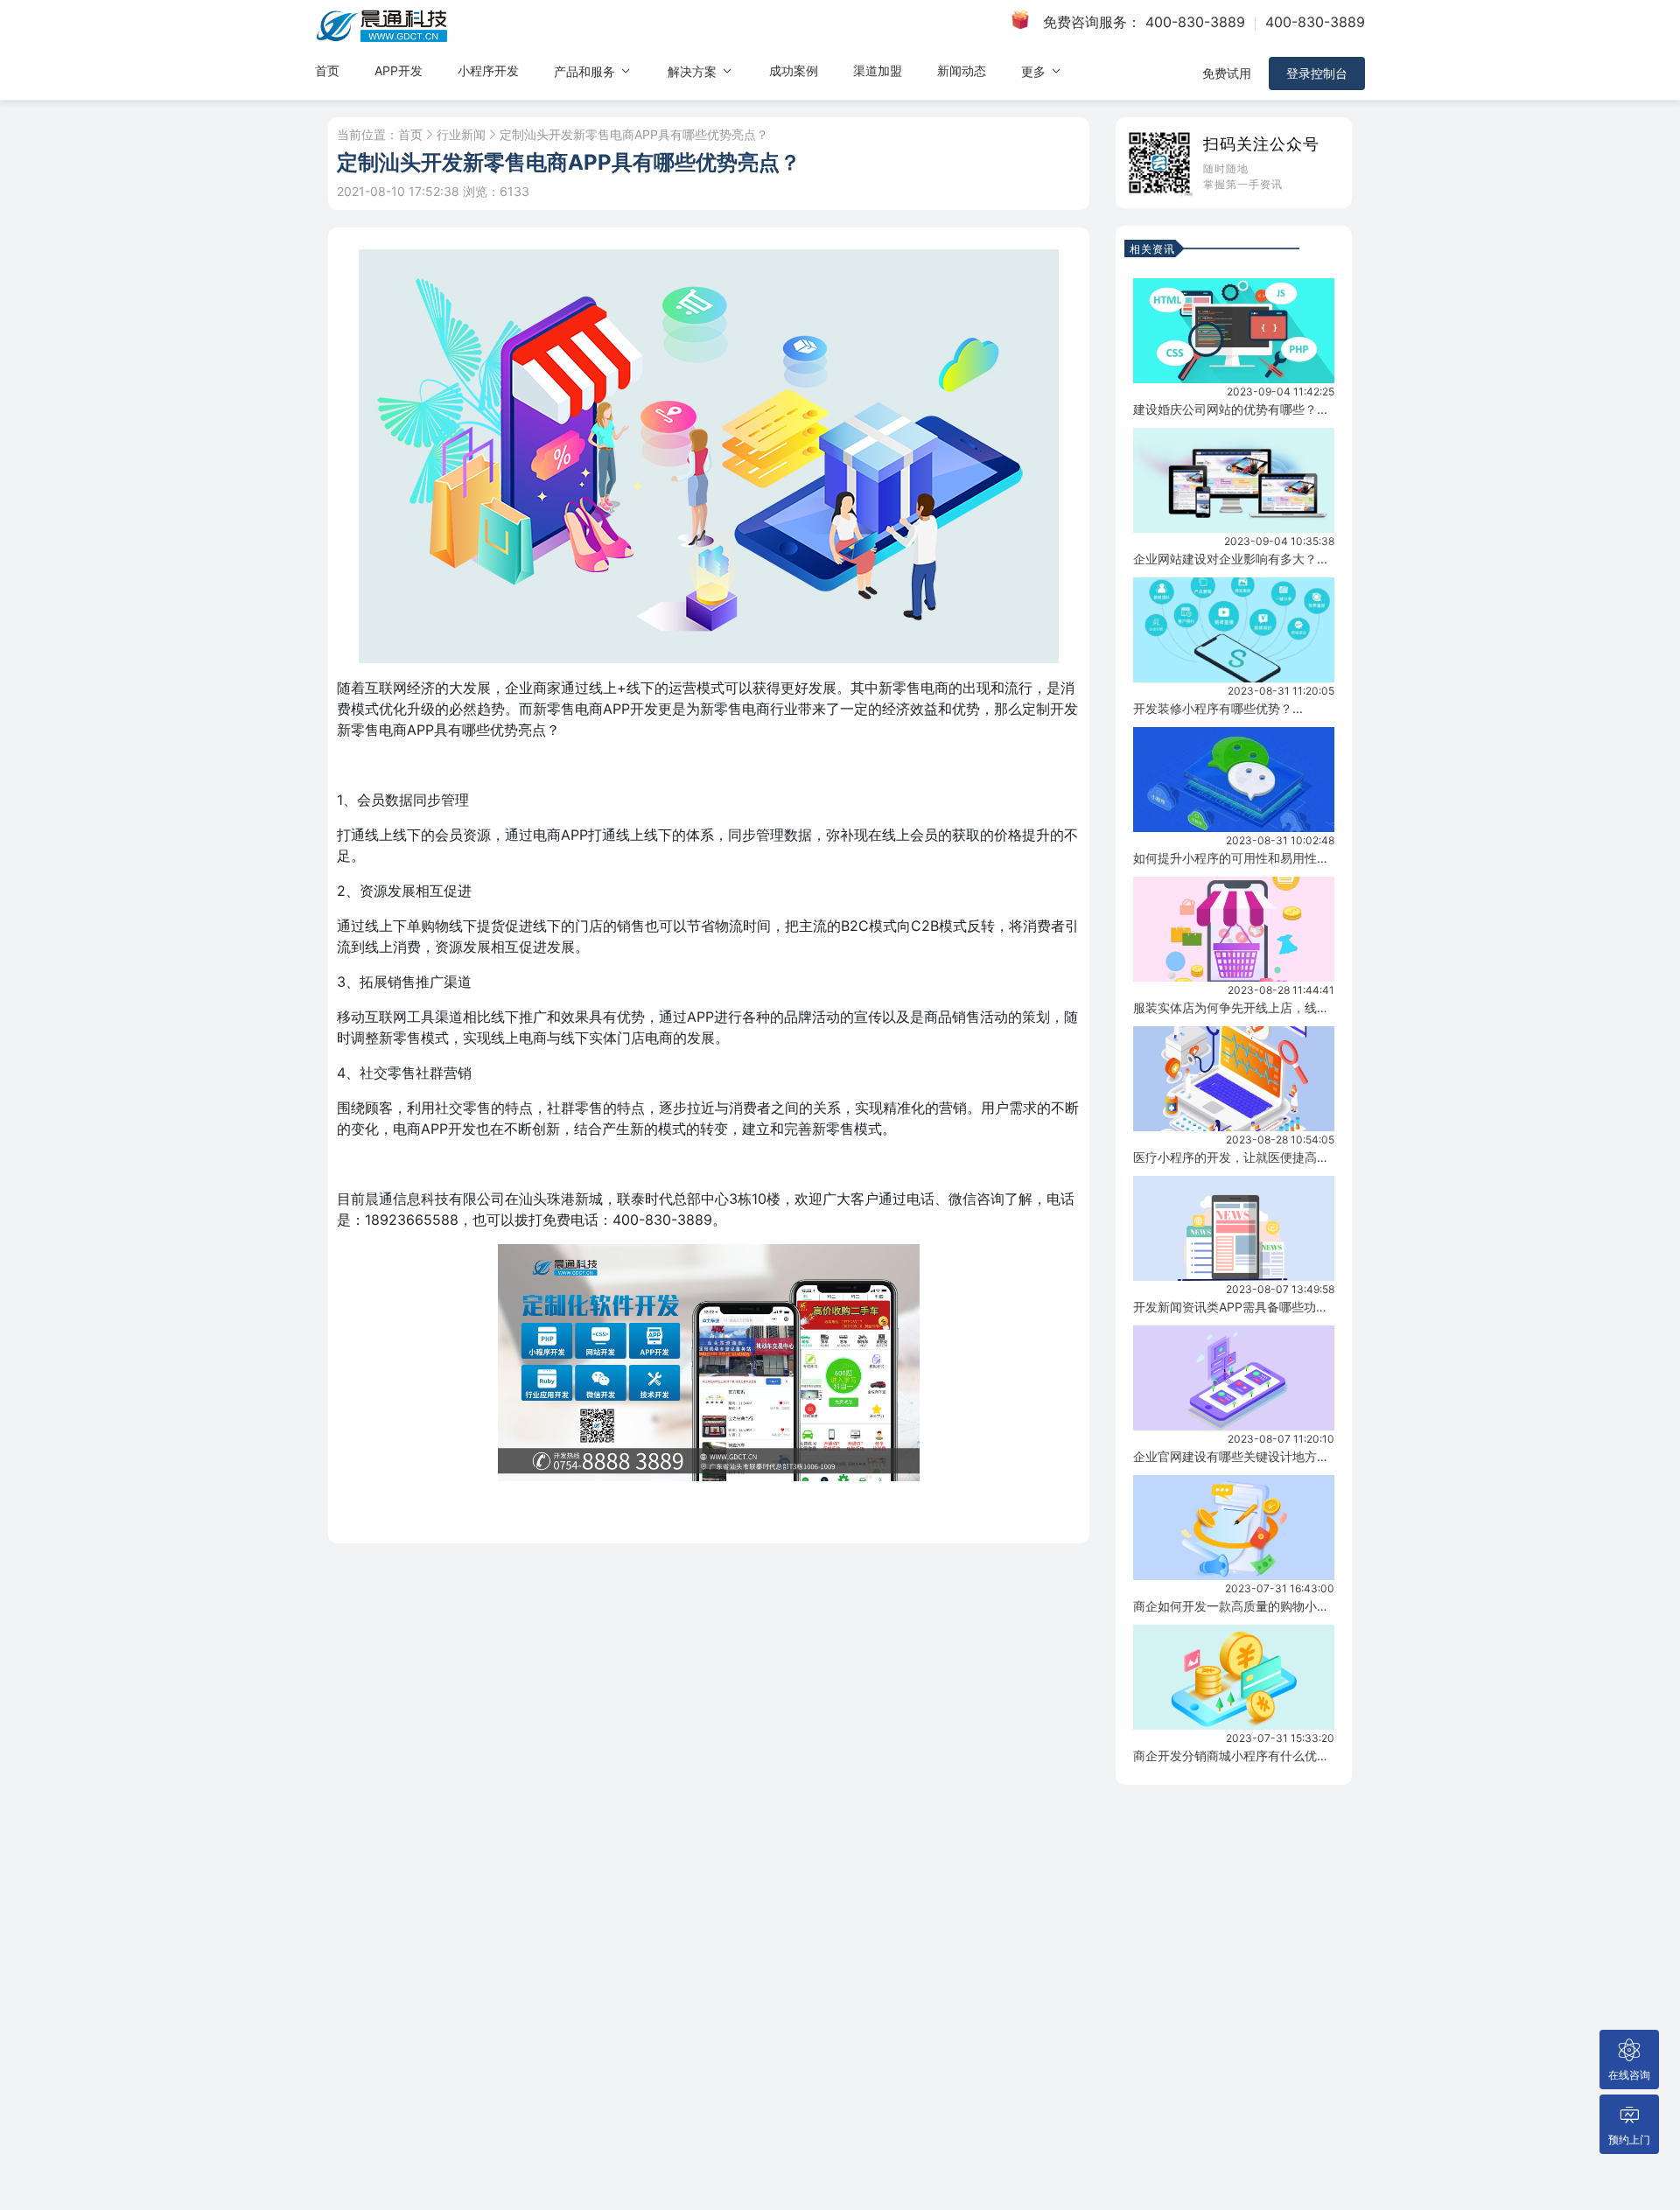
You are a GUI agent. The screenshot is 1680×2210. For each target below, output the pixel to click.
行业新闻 (461, 135)
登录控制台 (1317, 73)
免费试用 (1227, 73)
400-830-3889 (1195, 22)
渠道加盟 (878, 70)
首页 (327, 70)
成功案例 (794, 70)
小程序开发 (488, 70)
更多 (1035, 71)
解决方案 (694, 71)
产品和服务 (586, 71)
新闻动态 (962, 70)
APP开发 (399, 70)
